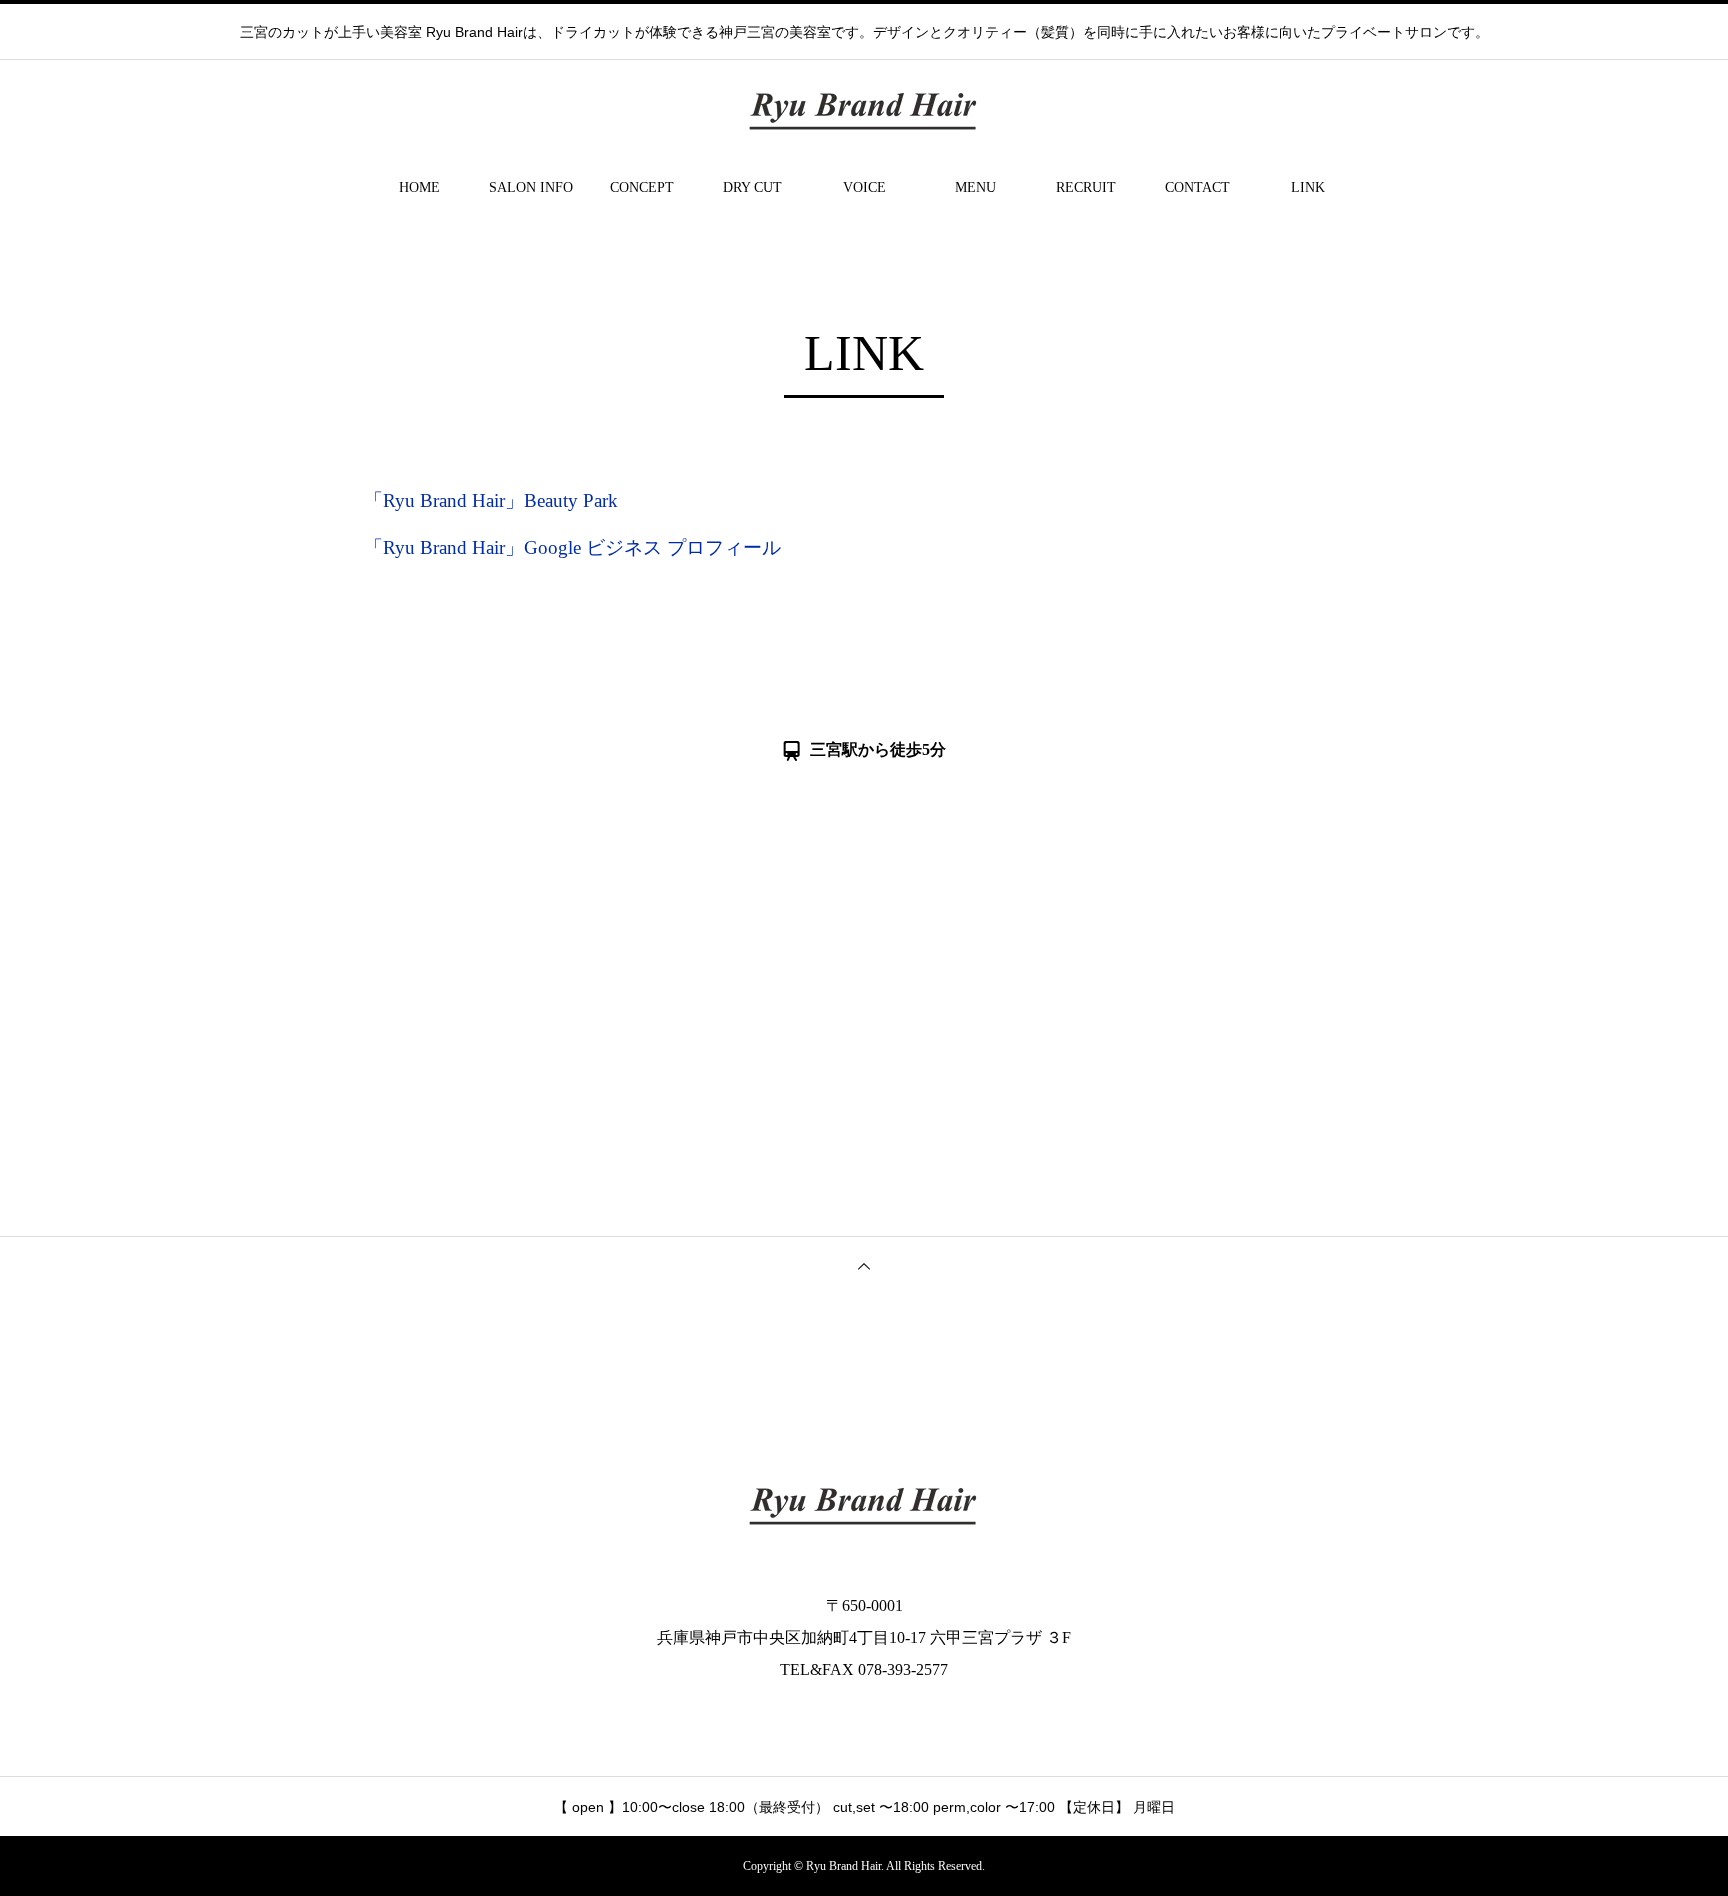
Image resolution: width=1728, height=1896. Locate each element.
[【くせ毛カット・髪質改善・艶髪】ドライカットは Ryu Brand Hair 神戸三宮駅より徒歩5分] (864, 110)
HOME (419, 187)
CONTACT (1197, 187)
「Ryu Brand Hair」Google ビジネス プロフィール (572, 547)
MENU (975, 187)
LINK (1308, 187)
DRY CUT (752, 187)
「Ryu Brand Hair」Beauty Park (491, 500)
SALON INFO (531, 187)
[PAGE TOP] (864, 1265)
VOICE (864, 187)
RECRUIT (1086, 187)
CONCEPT (642, 187)
